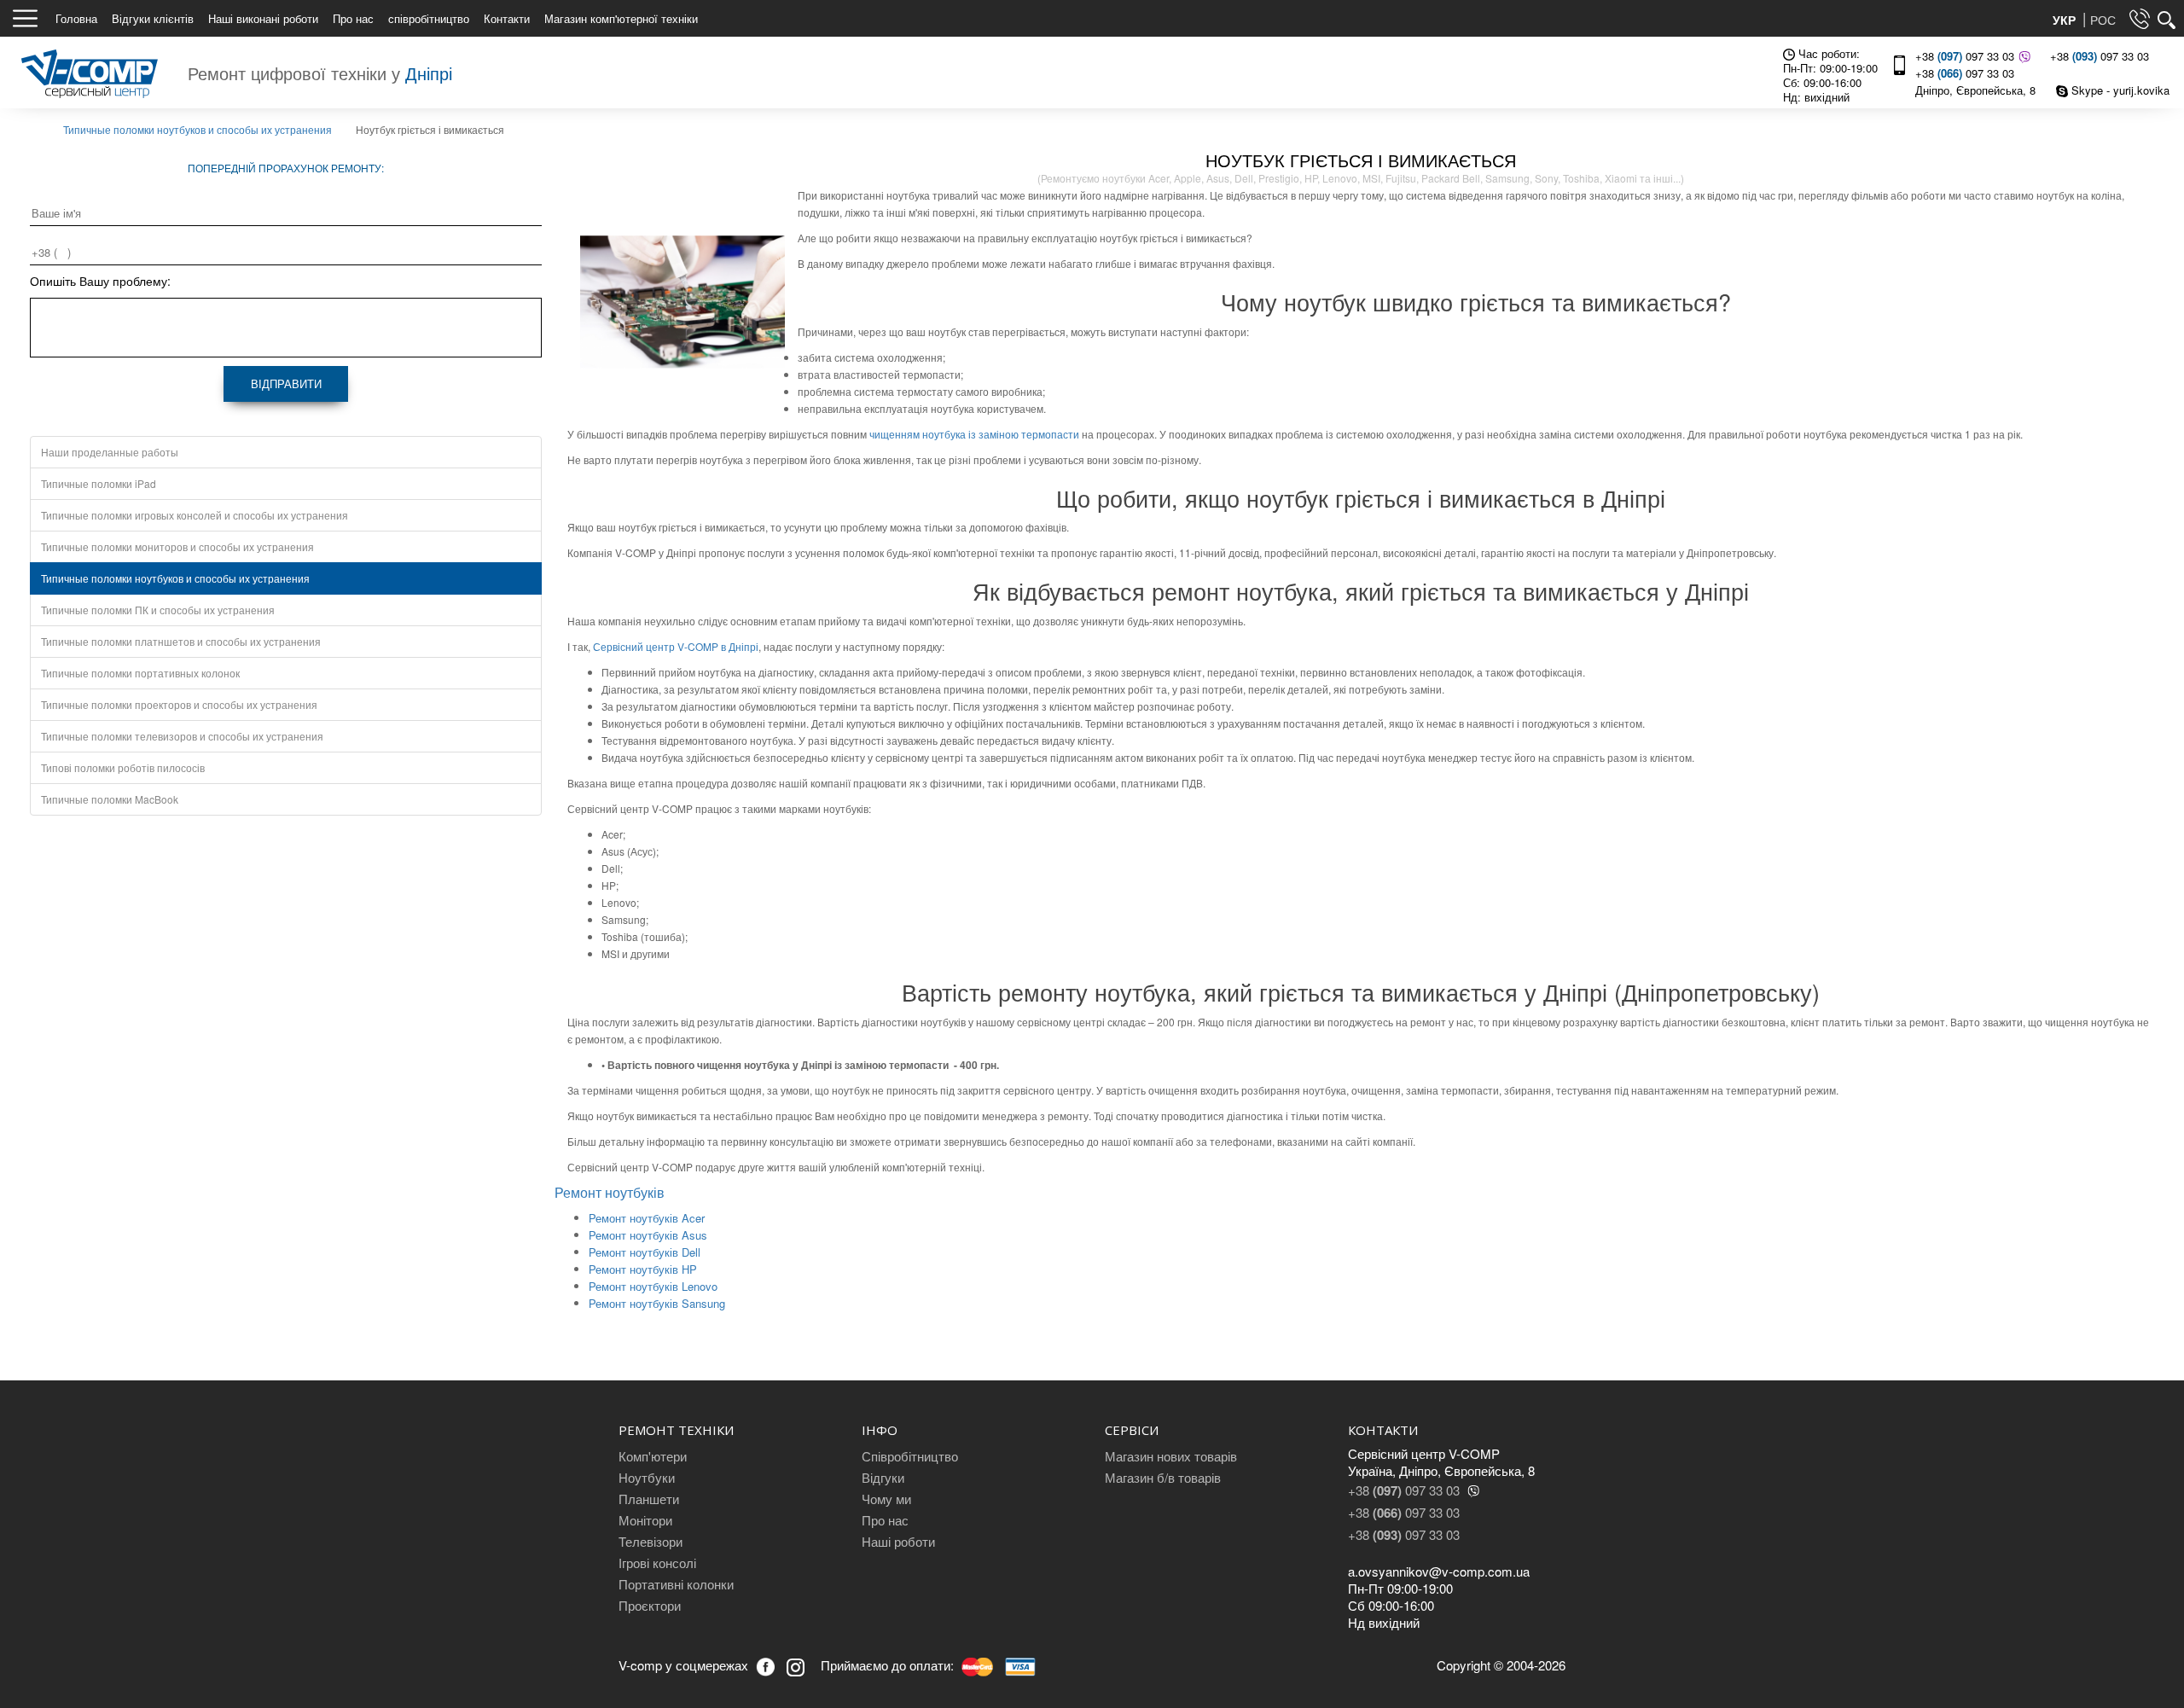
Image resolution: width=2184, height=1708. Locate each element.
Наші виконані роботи (263, 18)
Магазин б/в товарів (1163, 1477)
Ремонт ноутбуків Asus (648, 1235)
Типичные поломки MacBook (110, 799)
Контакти (507, 18)
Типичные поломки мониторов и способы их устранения (177, 546)
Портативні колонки (676, 1584)
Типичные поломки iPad (99, 483)
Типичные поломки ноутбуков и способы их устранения (175, 578)
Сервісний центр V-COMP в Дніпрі (676, 646)
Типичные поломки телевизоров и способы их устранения (182, 736)
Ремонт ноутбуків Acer (647, 1218)
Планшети (649, 1499)
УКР (2066, 20)
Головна (76, 18)
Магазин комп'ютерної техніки (621, 18)
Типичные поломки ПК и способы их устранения (158, 610)
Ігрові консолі (657, 1563)
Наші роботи (898, 1541)
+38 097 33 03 (1965, 56)
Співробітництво (910, 1456)
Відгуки (883, 1477)
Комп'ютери (653, 1456)
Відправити (286, 383)
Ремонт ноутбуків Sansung (657, 1303)
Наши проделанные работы (110, 452)
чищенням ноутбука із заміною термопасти (974, 434)
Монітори (645, 1520)
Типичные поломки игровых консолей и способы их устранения (195, 515)
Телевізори (651, 1541)
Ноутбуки (647, 1477)
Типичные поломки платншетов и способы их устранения (181, 641)
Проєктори (650, 1605)
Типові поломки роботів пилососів (123, 767)
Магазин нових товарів (1171, 1456)
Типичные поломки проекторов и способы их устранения (179, 704)
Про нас (353, 18)
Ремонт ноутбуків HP (643, 1269)
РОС (2103, 20)
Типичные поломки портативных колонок (140, 673)
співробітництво (429, 18)
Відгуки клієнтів (153, 18)
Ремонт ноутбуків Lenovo (653, 1286)
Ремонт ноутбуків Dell (645, 1252)
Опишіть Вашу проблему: (100, 281)
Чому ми (886, 1499)
